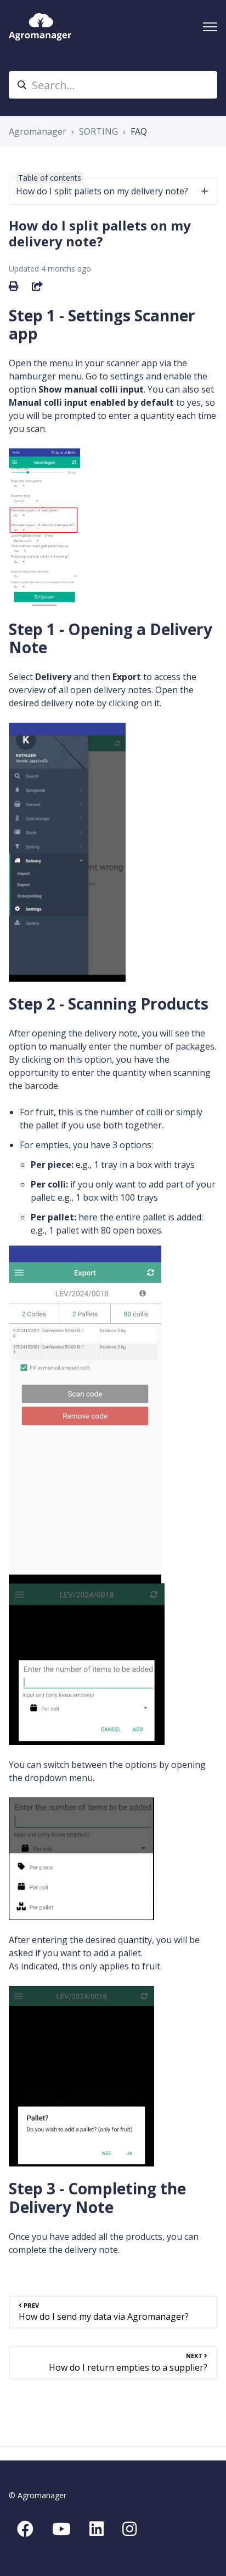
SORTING (98, 131)
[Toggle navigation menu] (210, 27)
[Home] (40, 27)
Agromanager (38, 131)
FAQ (139, 131)
